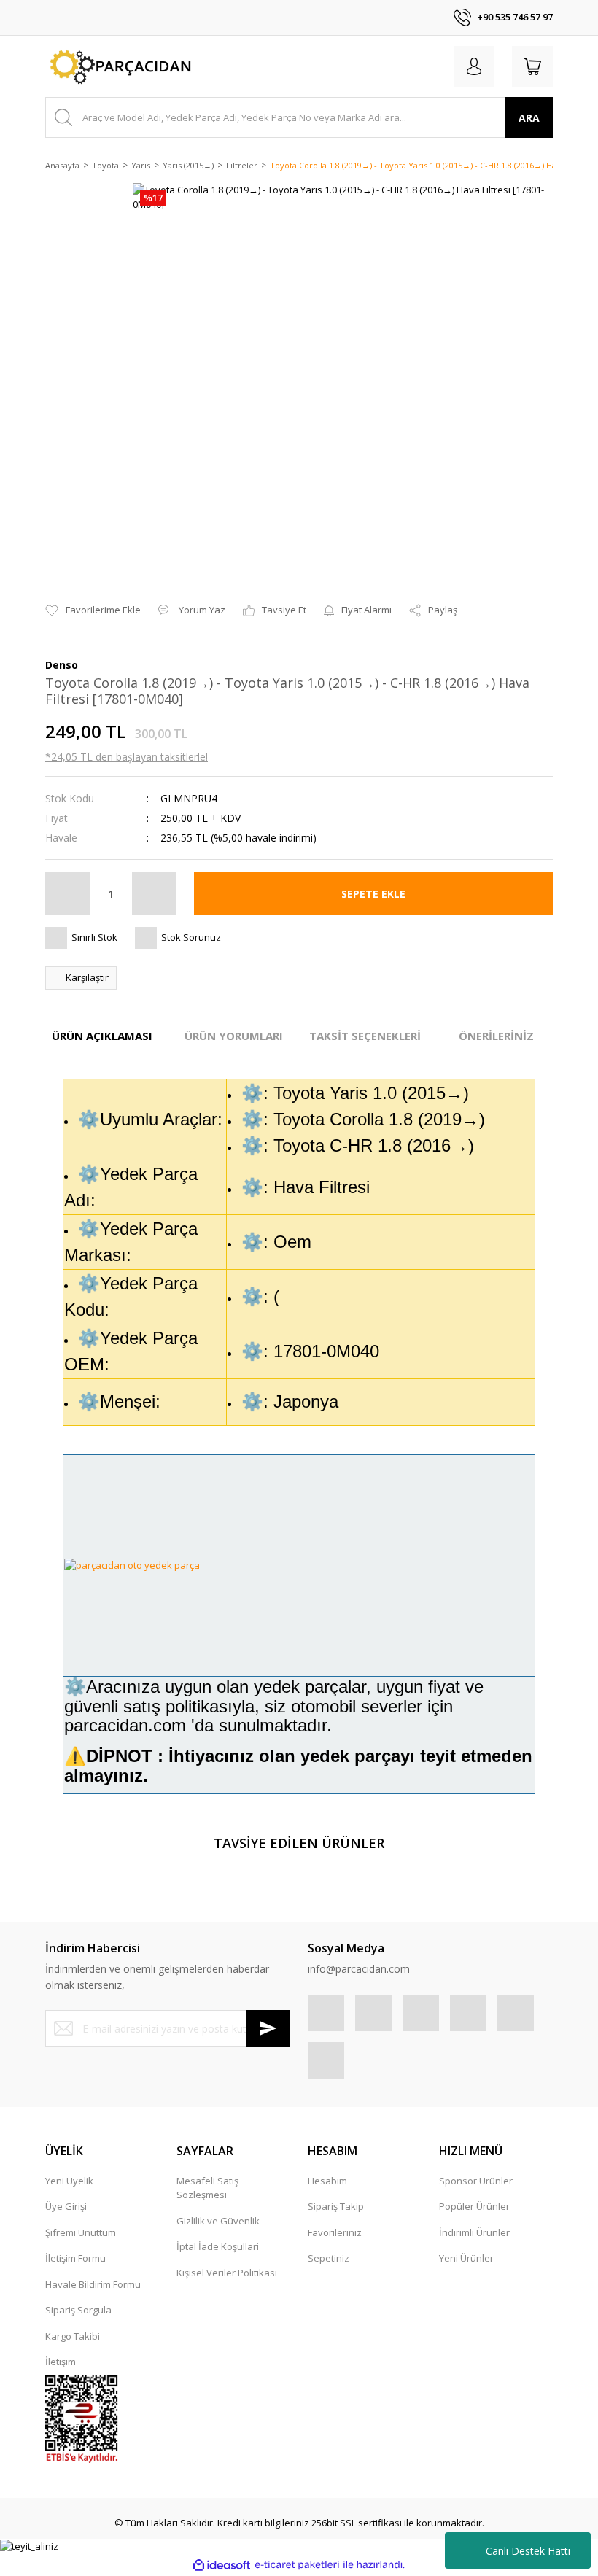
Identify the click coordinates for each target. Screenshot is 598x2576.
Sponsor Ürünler (476, 2181)
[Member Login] (474, 66)
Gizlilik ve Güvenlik (218, 2221)
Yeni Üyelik (69, 2181)
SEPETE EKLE (373, 894)
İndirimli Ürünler (474, 2232)
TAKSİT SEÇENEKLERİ (365, 1036)
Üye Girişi (66, 2206)
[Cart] (532, 66)
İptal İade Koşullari (218, 2246)
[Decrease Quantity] (68, 893)
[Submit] (268, 2028)
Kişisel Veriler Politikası (227, 2273)
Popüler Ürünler (474, 2206)
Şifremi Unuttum (81, 2232)
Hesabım (327, 2181)
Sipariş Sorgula (78, 2310)
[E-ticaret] (297, 2565)
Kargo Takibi (73, 2336)
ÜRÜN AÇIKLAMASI (102, 1036)
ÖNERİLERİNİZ (496, 1036)
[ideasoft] (222, 2565)
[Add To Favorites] (93, 610)
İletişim (61, 2362)
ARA (529, 118)
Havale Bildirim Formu (93, 2284)
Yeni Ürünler (466, 2258)
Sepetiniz (329, 2258)
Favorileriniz (335, 2232)
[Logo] (119, 66)
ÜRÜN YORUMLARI (234, 1036)
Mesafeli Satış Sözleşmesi (207, 2188)
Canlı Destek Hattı (528, 2551)
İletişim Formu (75, 2258)
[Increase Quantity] (154, 893)
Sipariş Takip (336, 2206)
